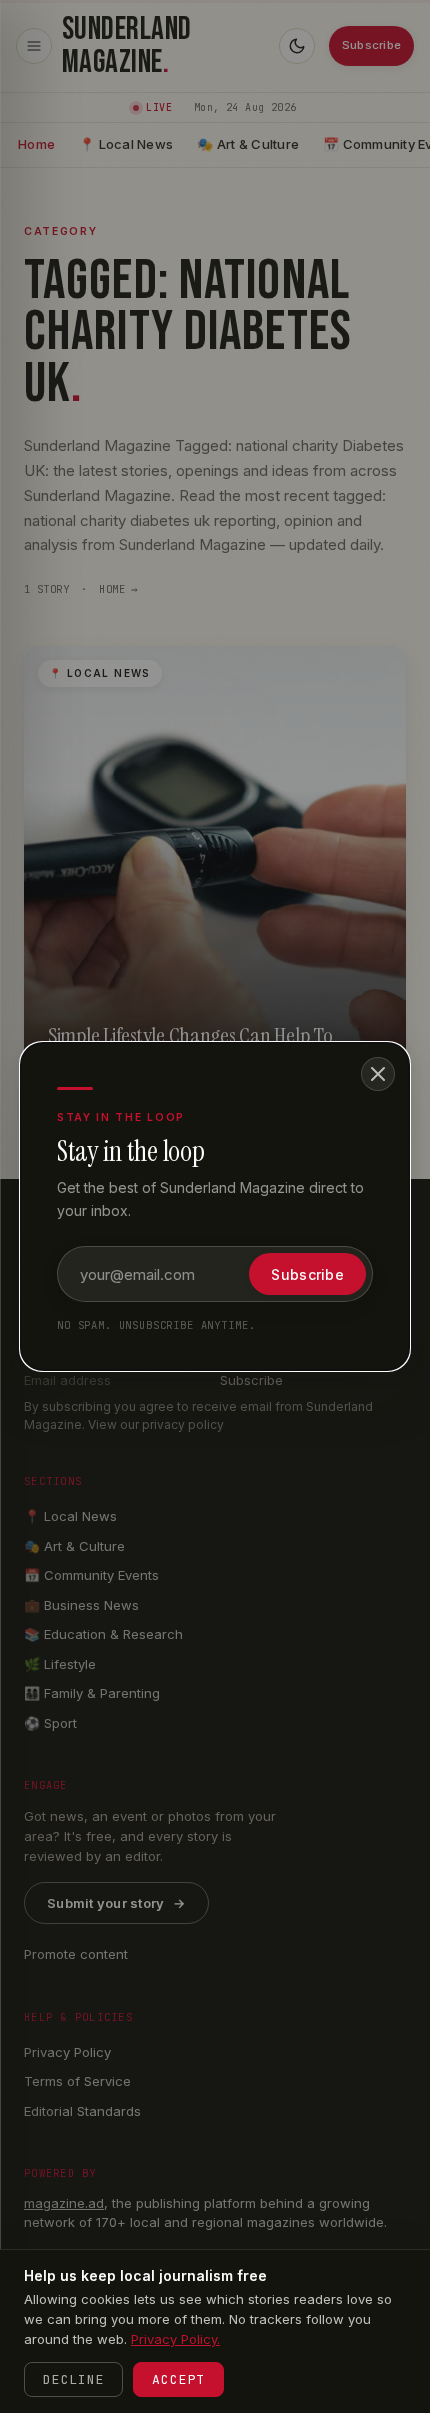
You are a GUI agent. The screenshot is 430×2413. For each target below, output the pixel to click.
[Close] (378, 1074)
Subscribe (307, 1274)
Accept (178, 2379)
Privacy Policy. (175, 2339)
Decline (73, 2379)
